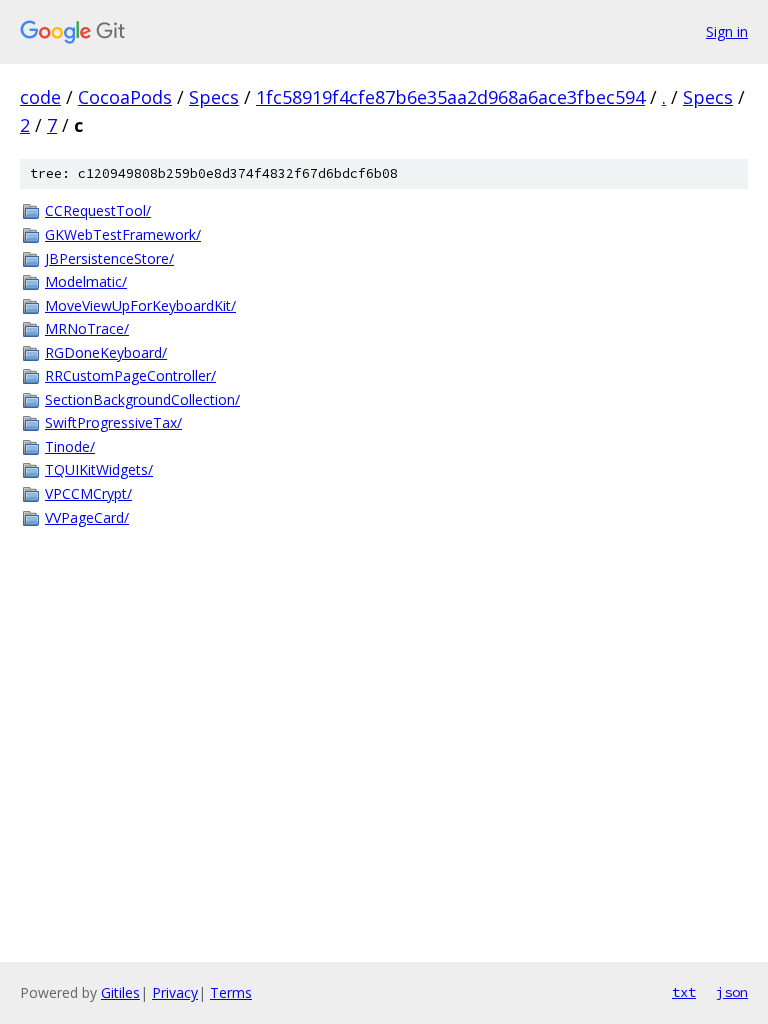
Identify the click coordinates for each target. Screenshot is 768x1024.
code (40, 97)
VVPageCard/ (87, 517)
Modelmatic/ (86, 281)
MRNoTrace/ (87, 328)
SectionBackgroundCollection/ (142, 399)
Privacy (175, 992)
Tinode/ (70, 446)
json (732, 992)
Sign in (727, 31)
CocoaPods (125, 97)
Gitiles (120, 992)
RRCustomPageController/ (130, 375)
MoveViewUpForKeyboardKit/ (140, 305)
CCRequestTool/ (98, 210)
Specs (214, 97)
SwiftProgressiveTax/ (113, 422)
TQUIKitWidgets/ (99, 469)
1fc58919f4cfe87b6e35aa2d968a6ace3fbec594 (450, 97)
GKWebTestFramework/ (123, 234)
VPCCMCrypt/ (88, 493)
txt (684, 992)
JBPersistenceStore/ (109, 258)
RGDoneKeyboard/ (106, 352)
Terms (231, 992)
